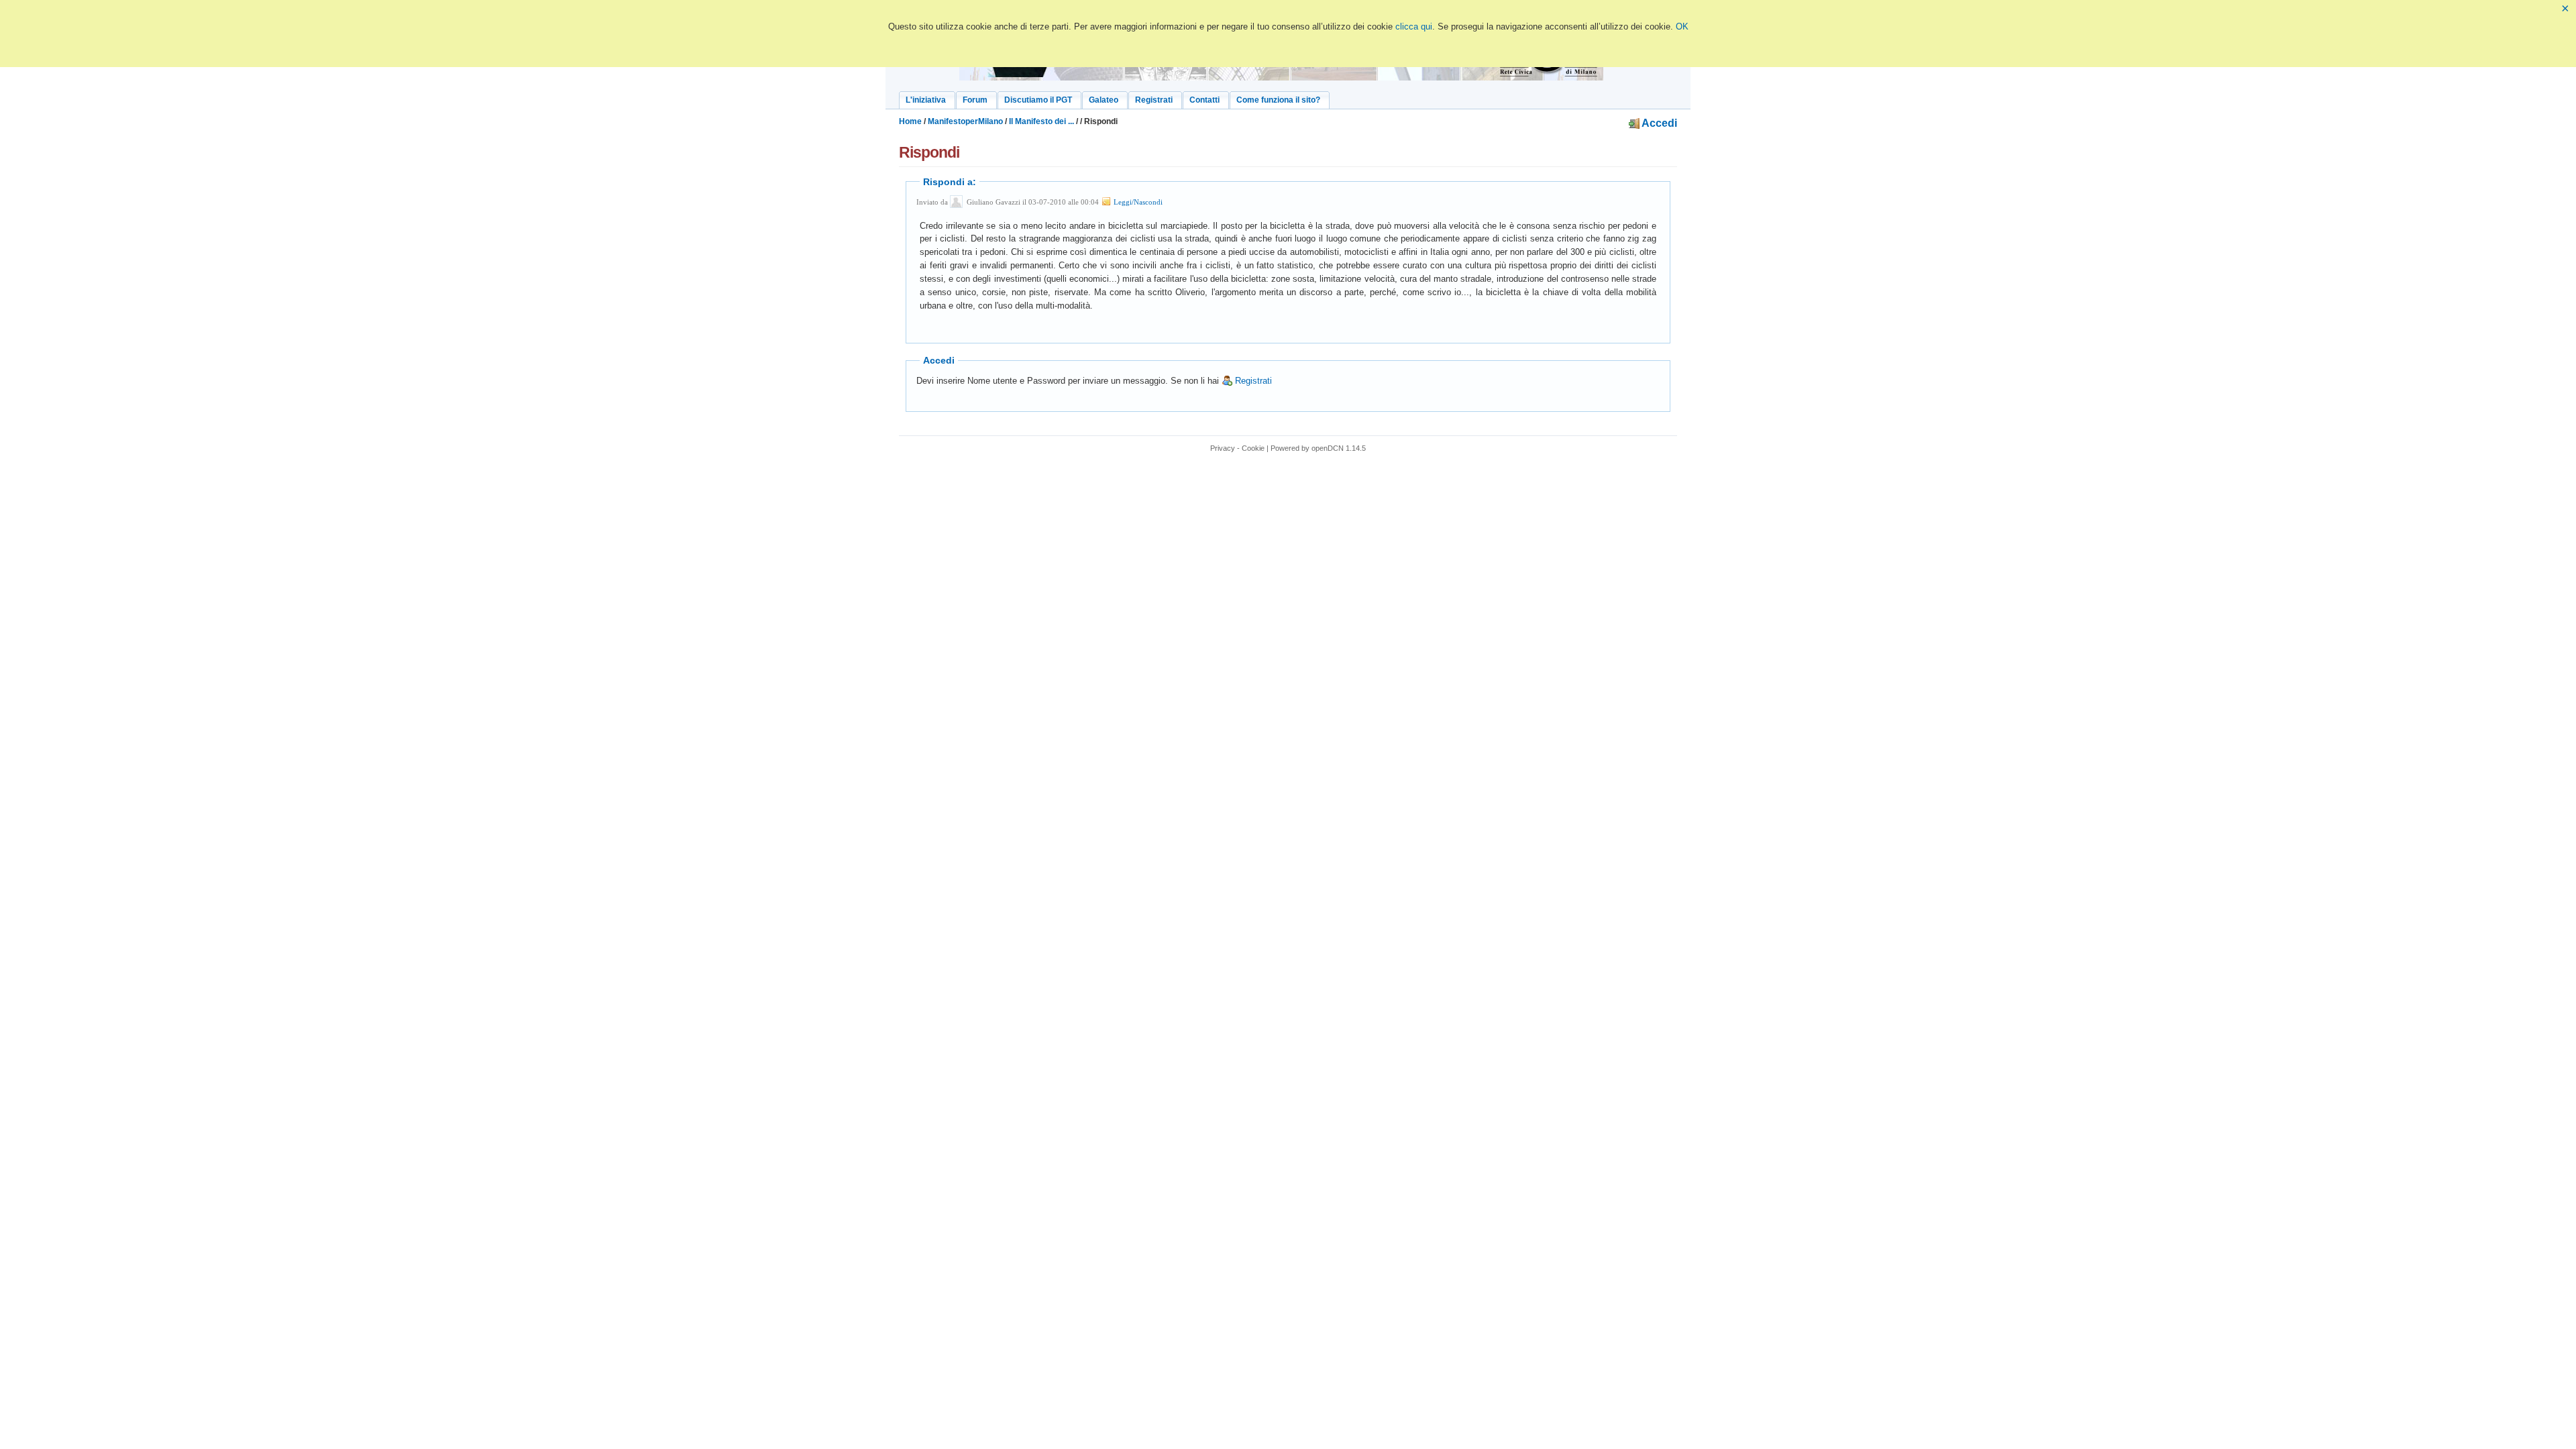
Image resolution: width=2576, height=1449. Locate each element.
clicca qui (1414, 26)
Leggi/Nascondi (1137, 202)
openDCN (1328, 448)
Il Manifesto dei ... (1041, 121)
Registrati (1252, 381)
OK (1682, 26)
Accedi (1658, 123)
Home (910, 121)
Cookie (1253, 448)
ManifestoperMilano (965, 121)
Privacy (1223, 448)
